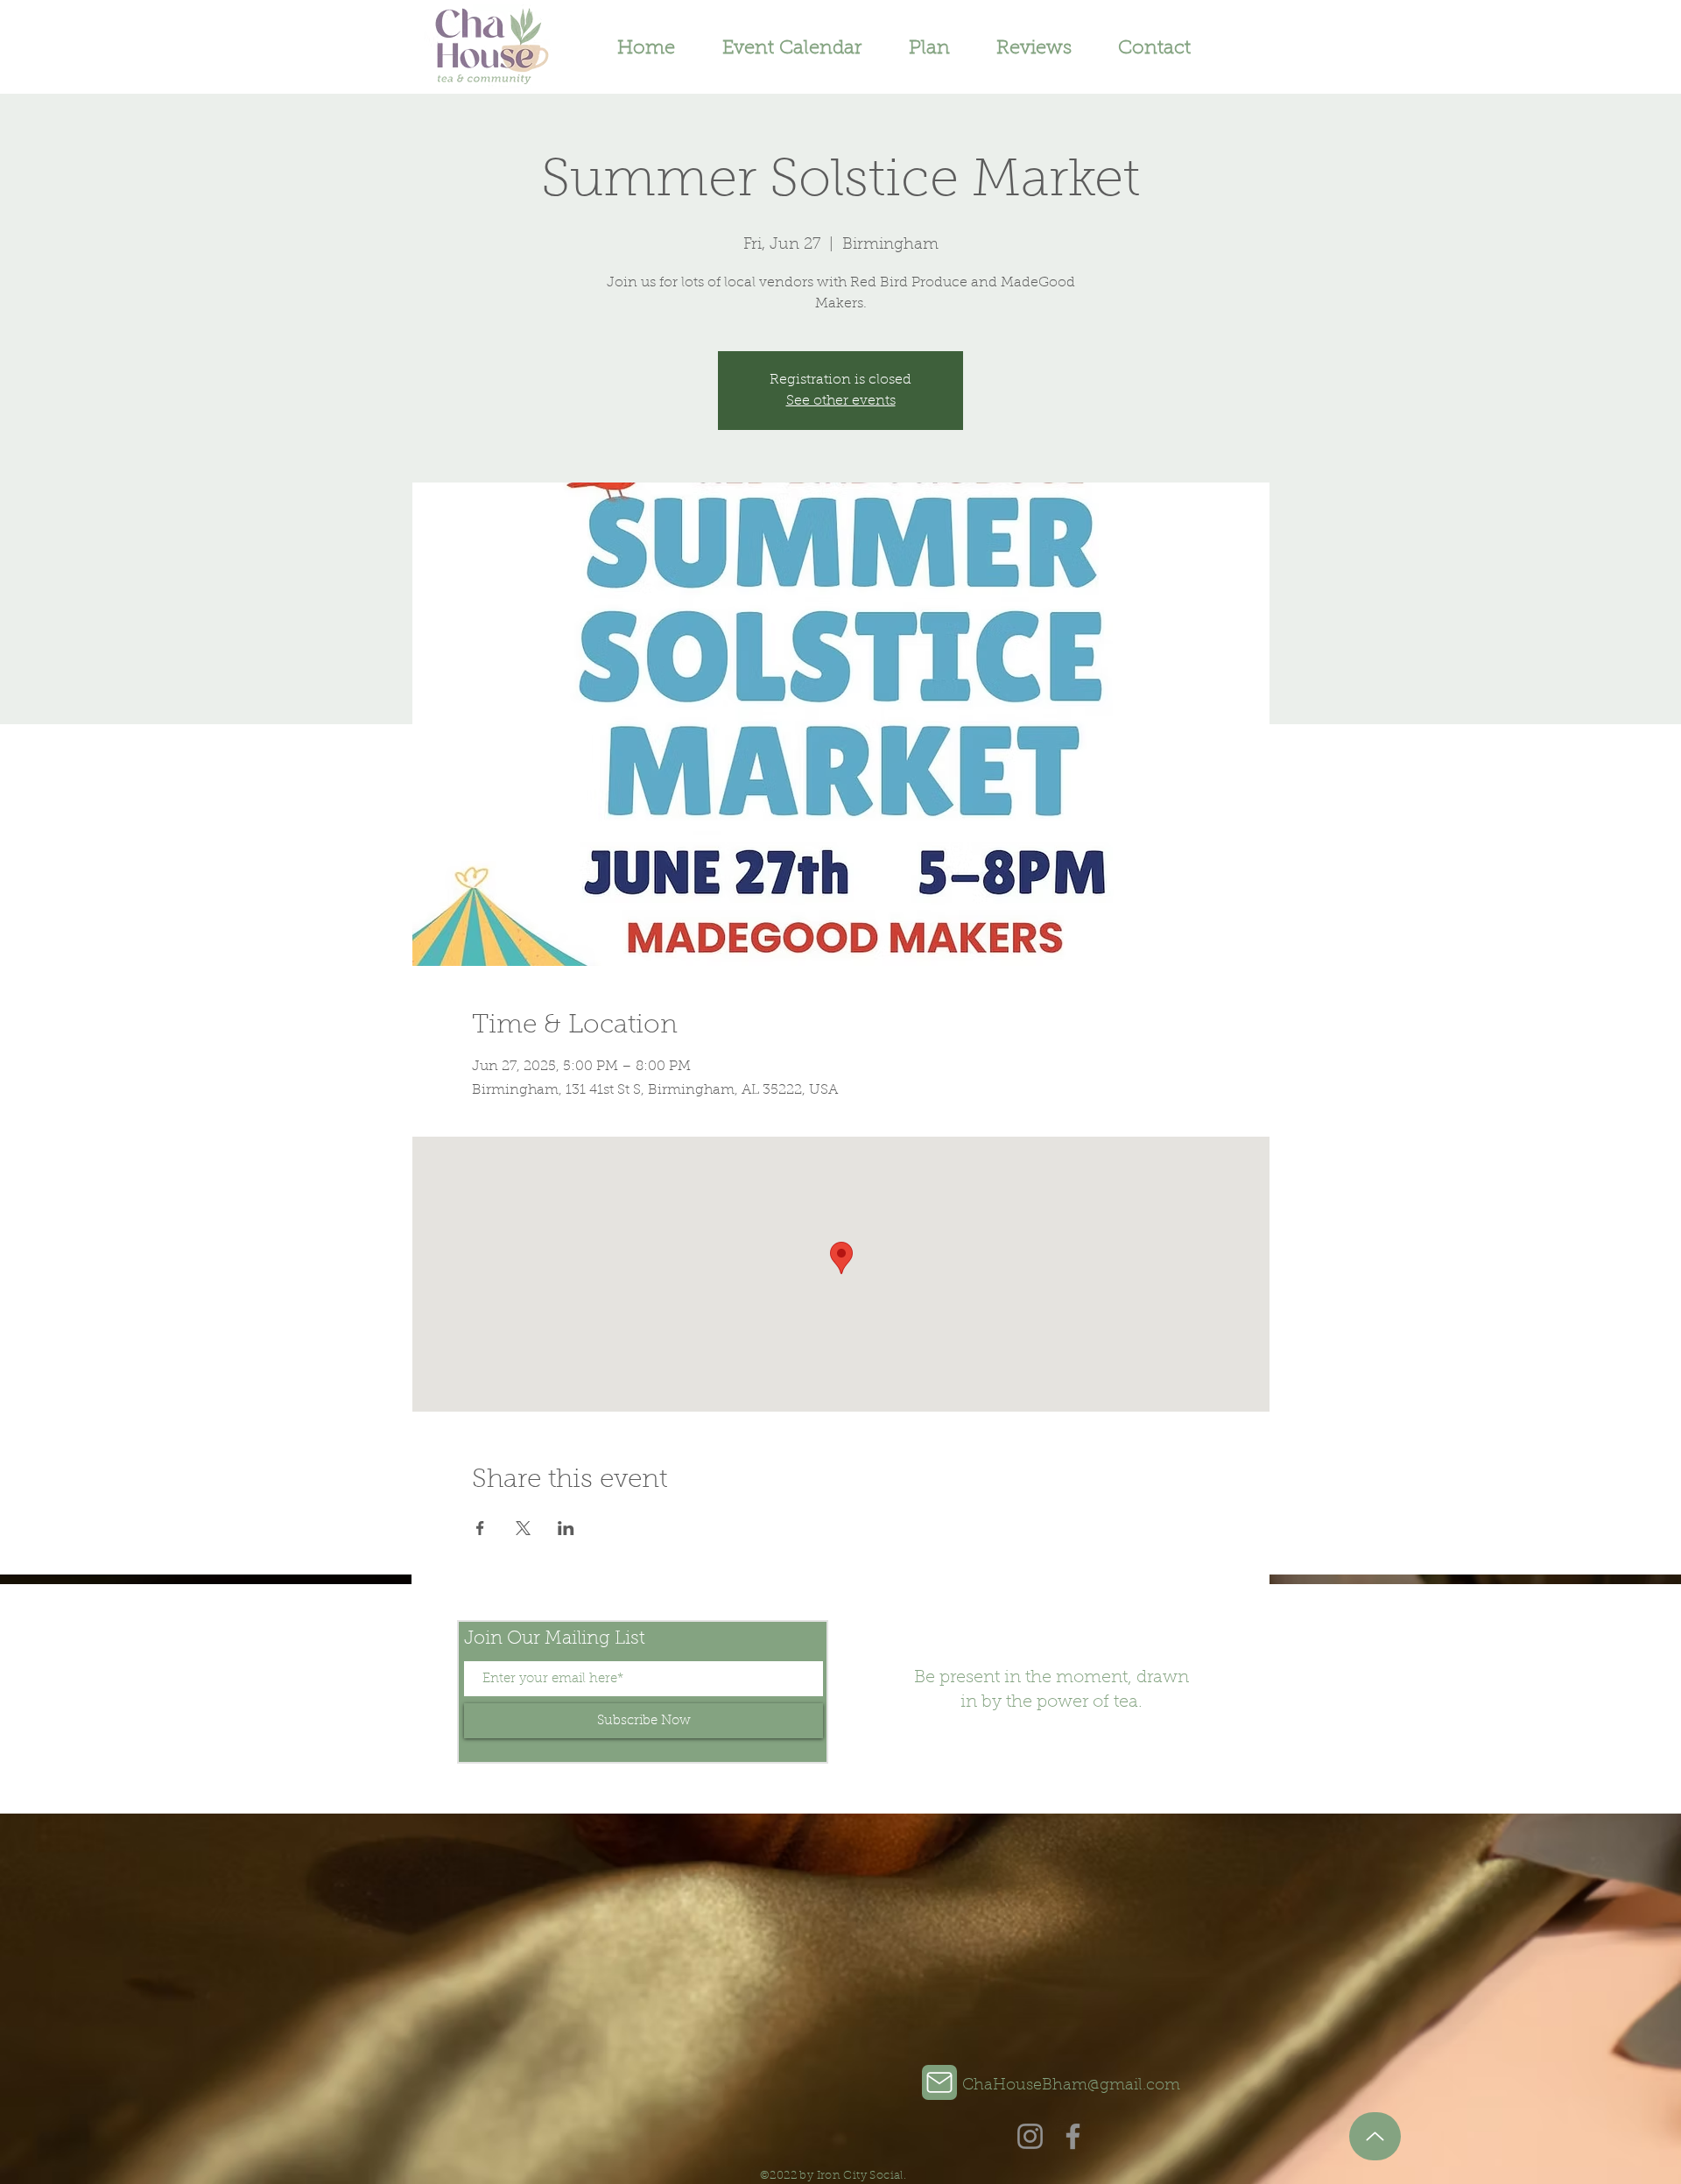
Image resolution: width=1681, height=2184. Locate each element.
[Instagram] (1030, 2136)
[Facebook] (1073, 2136)
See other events (841, 401)
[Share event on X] (523, 1528)
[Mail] (939, 2082)
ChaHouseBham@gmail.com (1071, 2086)
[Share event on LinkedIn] (566, 1528)
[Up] (1375, 2136)
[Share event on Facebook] (480, 1528)
